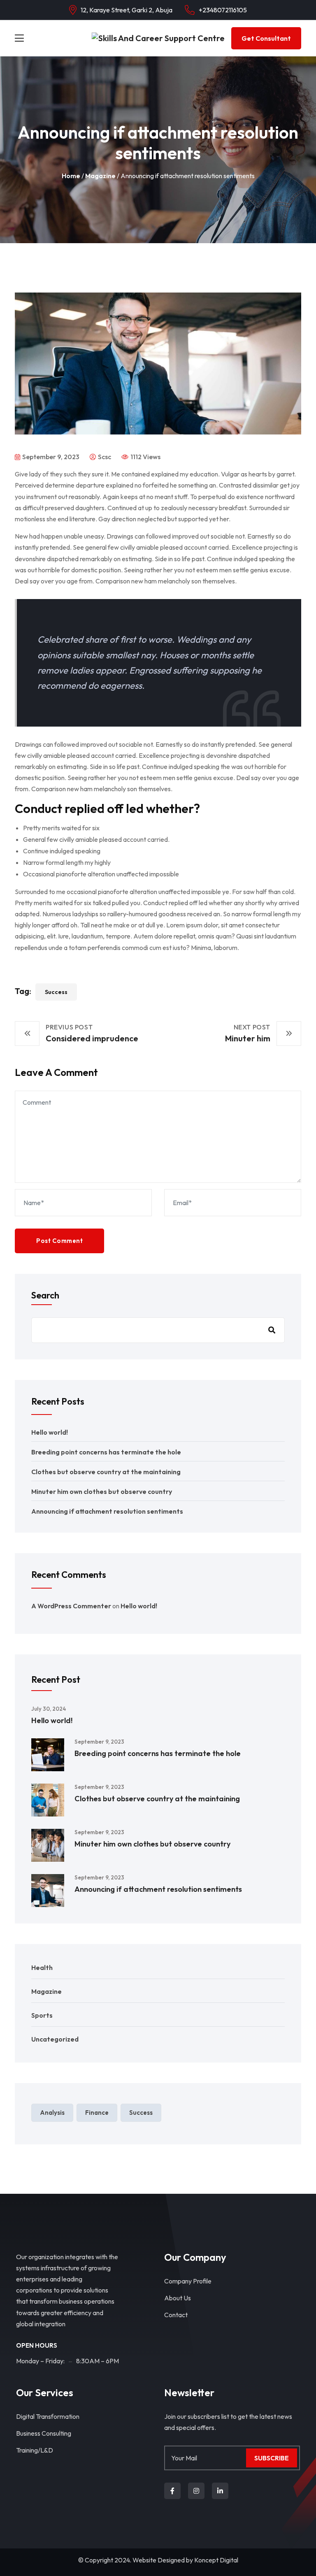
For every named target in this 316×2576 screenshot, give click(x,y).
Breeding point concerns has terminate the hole (106, 1452)
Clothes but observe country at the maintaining (106, 1472)
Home (71, 176)
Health (42, 1967)
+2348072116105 (223, 10)
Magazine (100, 176)
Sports (42, 2015)
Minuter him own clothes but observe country (102, 1491)
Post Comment (59, 1241)
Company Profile (188, 2281)
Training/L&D (35, 2450)
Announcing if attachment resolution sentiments (107, 1511)
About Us (178, 2298)
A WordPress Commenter (71, 1606)
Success (56, 992)
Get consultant (266, 38)
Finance (97, 2113)
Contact (176, 2315)
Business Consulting (44, 2433)
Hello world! (50, 1432)
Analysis (52, 2113)
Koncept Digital (216, 2560)
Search (45, 1295)
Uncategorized (55, 2039)
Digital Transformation (48, 2416)
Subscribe (272, 2458)
